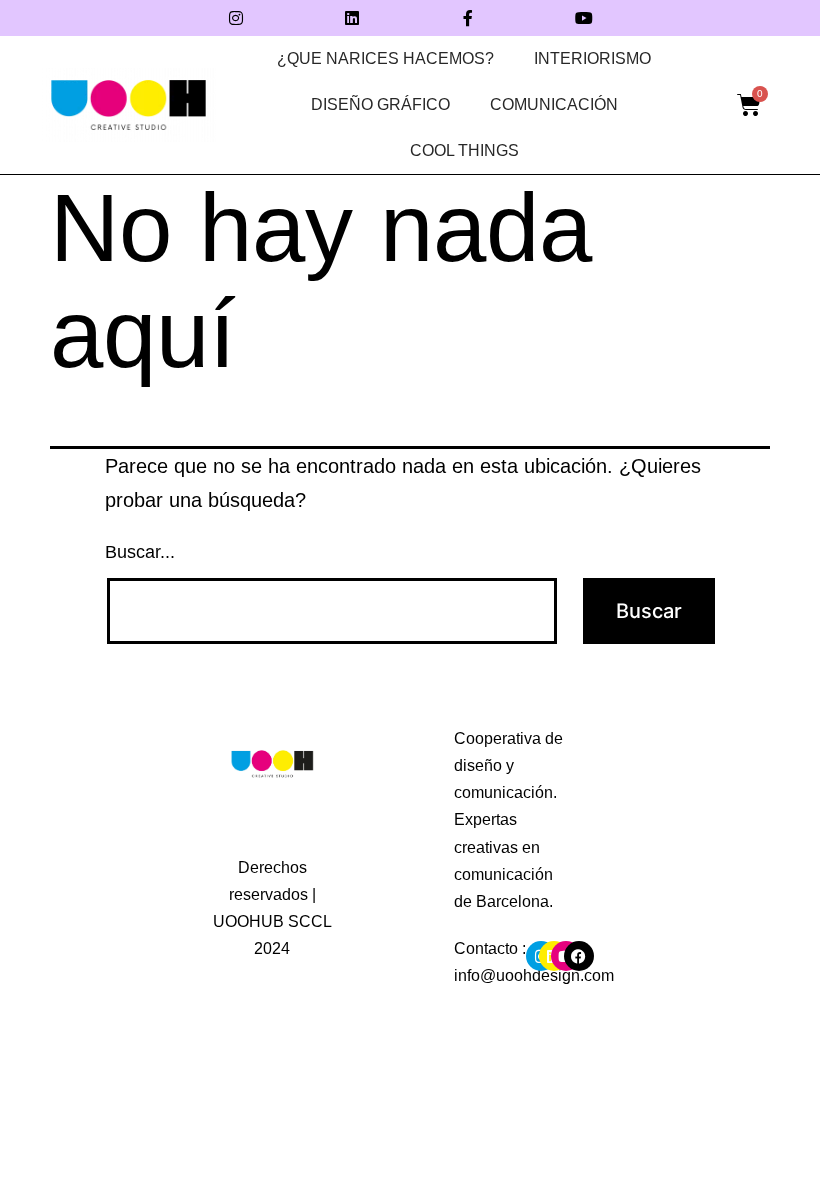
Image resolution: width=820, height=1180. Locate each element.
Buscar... (140, 552)
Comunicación (554, 104)
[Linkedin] (352, 18)
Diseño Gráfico (380, 104)
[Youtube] (584, 18)
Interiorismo (592, 58)
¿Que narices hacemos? (385, 58)
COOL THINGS (464, 150)
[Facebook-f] (468, 18)
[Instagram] (236, 18)
